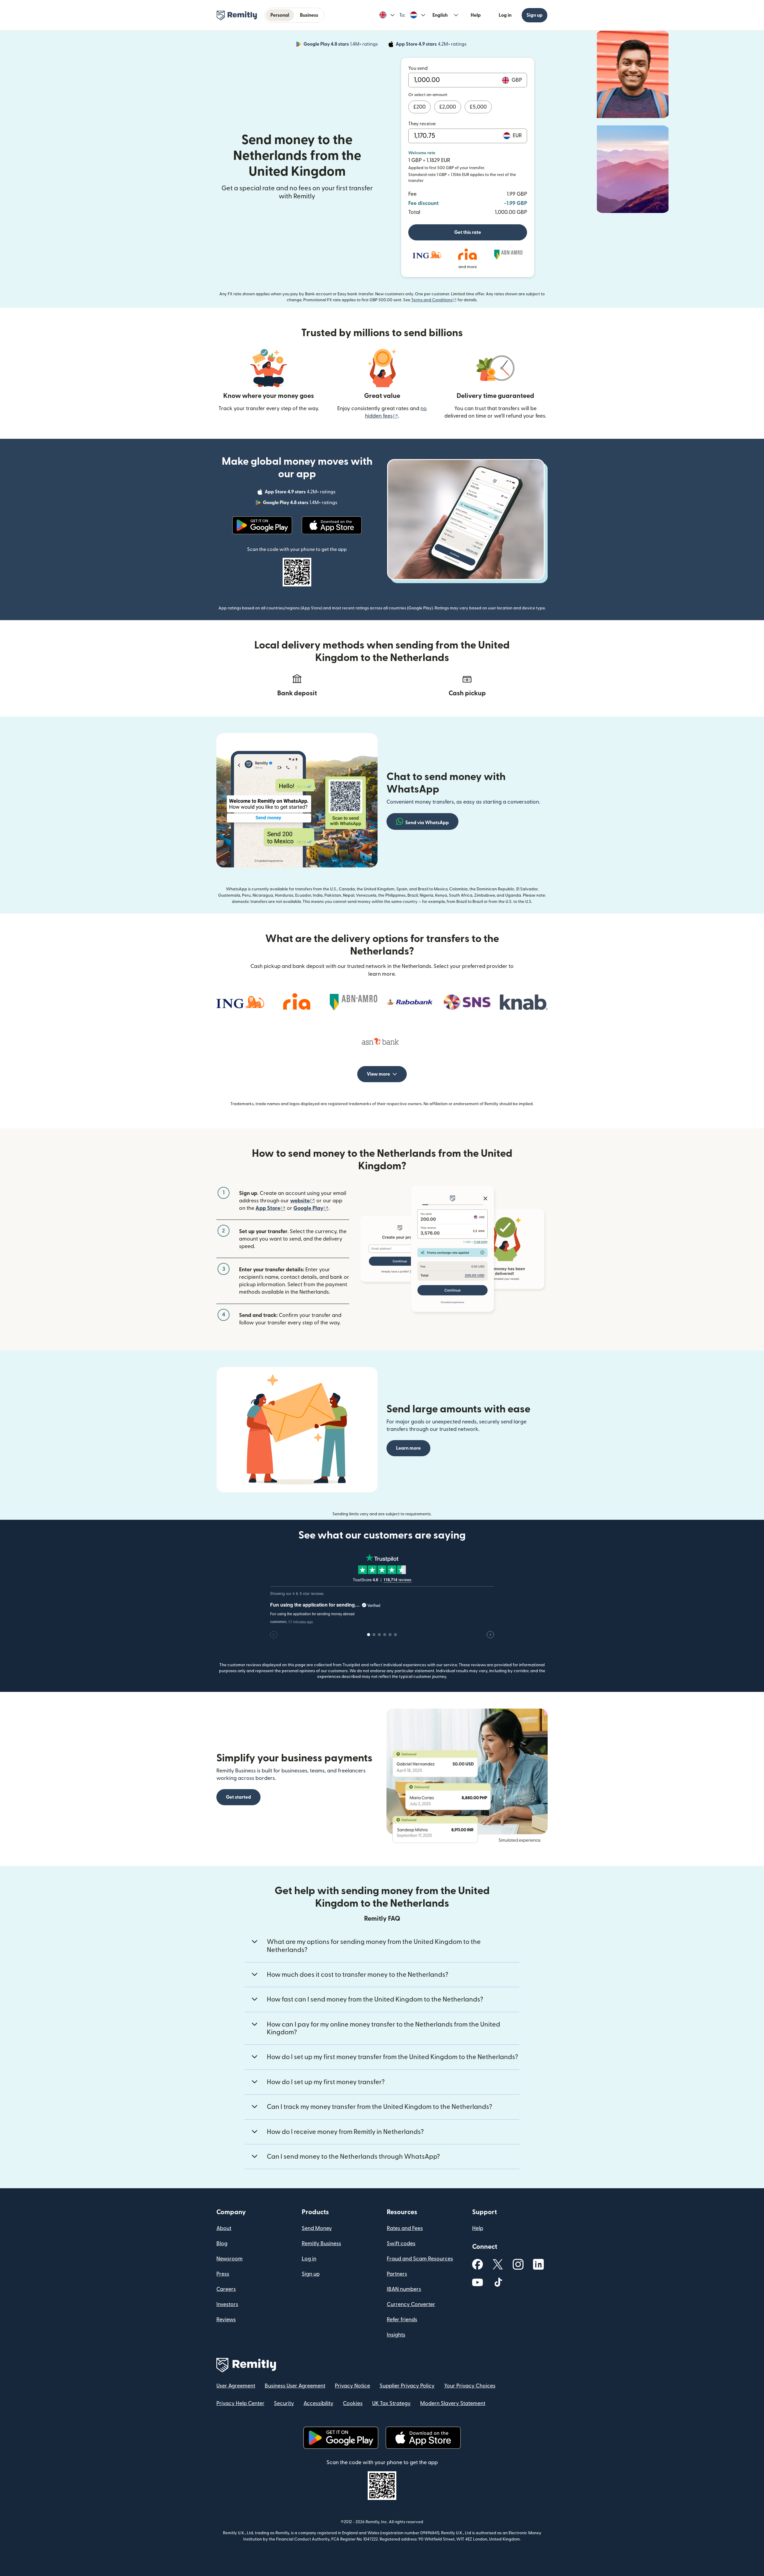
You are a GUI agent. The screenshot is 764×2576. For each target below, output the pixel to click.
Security (284, 2403)
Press (223, 2274)
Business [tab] (309, 15)
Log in (505, 15)
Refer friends (402, 2320)
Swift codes (401, 2244)
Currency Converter (411, 2304)
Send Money (317, 2228)
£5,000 (478, 107)
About (224, 2228)
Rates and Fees (405, 2228)
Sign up (535, 15)
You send (418, 68)
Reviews (226, 2320)
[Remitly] (237, 16)
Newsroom (229, 2259)
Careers (226, 2289)
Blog (222, 2244)
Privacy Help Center (240, 2403)
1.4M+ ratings (341, 45)
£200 (419, 107)
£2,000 (448, 107)
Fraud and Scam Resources (420, 2259)
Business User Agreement (295, 2386)
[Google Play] (262, 525)
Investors (227, 2304)
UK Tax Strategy (391, 2403)
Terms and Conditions (434, 300)
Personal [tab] (280, 15)
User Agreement (236, 2386)
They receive (422, 124)
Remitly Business (321, 2244)
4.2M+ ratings (432, 45)
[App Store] (332, 525)
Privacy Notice (352, 2386)
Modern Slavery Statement (453, 2403)
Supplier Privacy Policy (407, 2386)
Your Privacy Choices (470, 2386)
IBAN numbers (404, 2289)
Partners (397, 2274)
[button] (387, 15)
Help (476, 15)
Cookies (353, 2403)
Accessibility (318, 2403)
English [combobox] (440, 15)
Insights (396, 2335)
